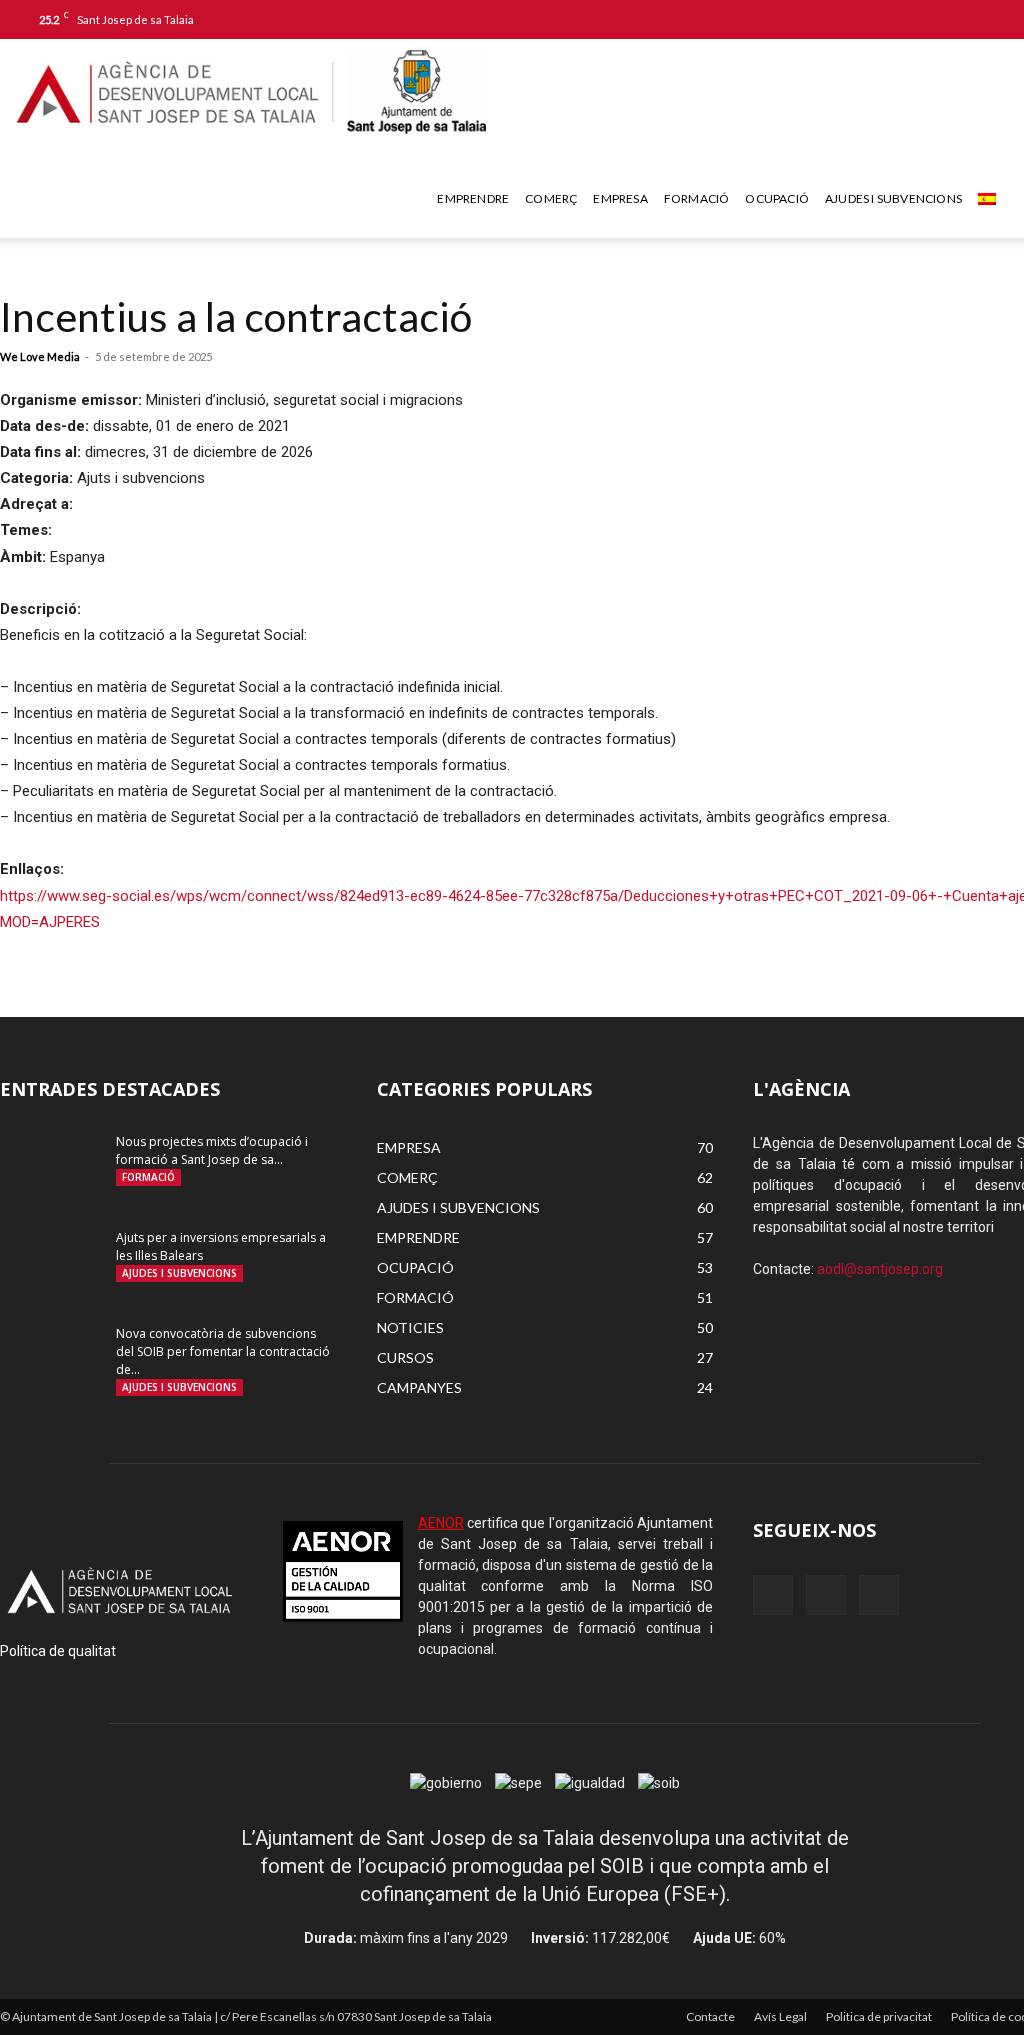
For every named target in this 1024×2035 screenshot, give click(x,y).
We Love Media (40, 356)
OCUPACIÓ (777, 198)
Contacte (710, 2016)
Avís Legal (780, 2016)
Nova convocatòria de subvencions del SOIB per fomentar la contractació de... (223, 1351)
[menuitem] (989, 199)
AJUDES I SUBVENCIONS (893, 198)
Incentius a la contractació (236, 316)
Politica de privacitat (879, 2016)
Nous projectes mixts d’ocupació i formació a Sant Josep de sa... (212, 1150)
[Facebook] (923, 19)
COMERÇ (551, 198)
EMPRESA (620, 198)
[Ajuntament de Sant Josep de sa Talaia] (415, 91)
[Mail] (956, 19)
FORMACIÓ (697, 198)
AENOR (441, 1523)
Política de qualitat (58, 1651)
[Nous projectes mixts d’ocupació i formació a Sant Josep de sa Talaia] (50, 1168)
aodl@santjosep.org (880, 1269)
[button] (893, 18)
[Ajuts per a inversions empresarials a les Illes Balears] (50, 1264)
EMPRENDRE (473, 198)
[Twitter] (989, 19)
